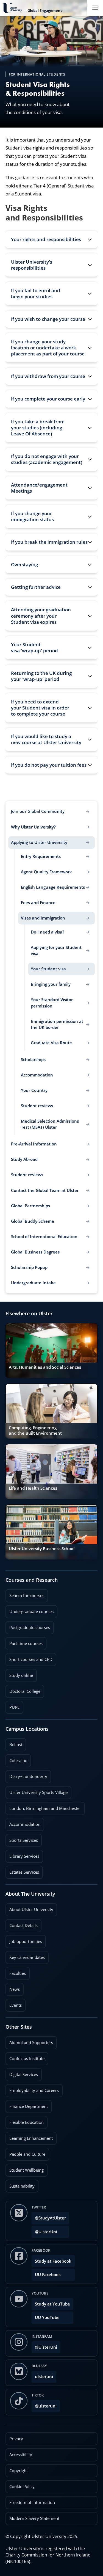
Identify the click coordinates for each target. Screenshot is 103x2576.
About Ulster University (31, 1910)
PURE (14, 1707)
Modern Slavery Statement (34, 2518)
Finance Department (27, 2105)
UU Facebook (48, 2275)
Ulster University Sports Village (38, 1792)
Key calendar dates (27, 1957)
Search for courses (27, 1596)
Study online (19, 1674)
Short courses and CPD (29, 1658)
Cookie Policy (22, 2487)
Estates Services (22, 1870)
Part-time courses (24, 1642)
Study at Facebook (53, 2261)
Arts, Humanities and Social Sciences (45, 1367)
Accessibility (21, 2455)
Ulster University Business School (42, 1549)
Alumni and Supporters (29, 2041)
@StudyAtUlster (50, 2218)
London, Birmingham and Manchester (45, 1808)
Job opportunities (26, 1941)
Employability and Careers (32, 2089)
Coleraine (16, 1759)
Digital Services (22, 2073)
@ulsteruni (44, 2404)
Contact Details (23, 1925)
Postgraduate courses (28, 1626)
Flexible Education (25, 2121)
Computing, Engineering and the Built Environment (35, 1430)
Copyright (19, 2471)
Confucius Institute (25, 2057)
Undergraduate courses (30, 1610)
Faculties (18, 1973)
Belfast (14, 1743)
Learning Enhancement (29, 2136)
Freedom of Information (32, 2502)
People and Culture (25, 2152)
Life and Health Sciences (33, 1488)
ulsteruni (44, 2377)
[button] (51, 239)
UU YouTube (47, 2317)
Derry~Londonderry (26, 1775)
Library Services (22, 1854)
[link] (51, 1351)
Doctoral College (23, 1689)
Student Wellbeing (25, 2168)
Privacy (16, 2439)
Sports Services (22, 1838)
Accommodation (23, 1823)
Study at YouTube (52, 2304)
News (13, 1987)
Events (14, 2003)
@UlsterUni (44, 2230)
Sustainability (20, 2184)
